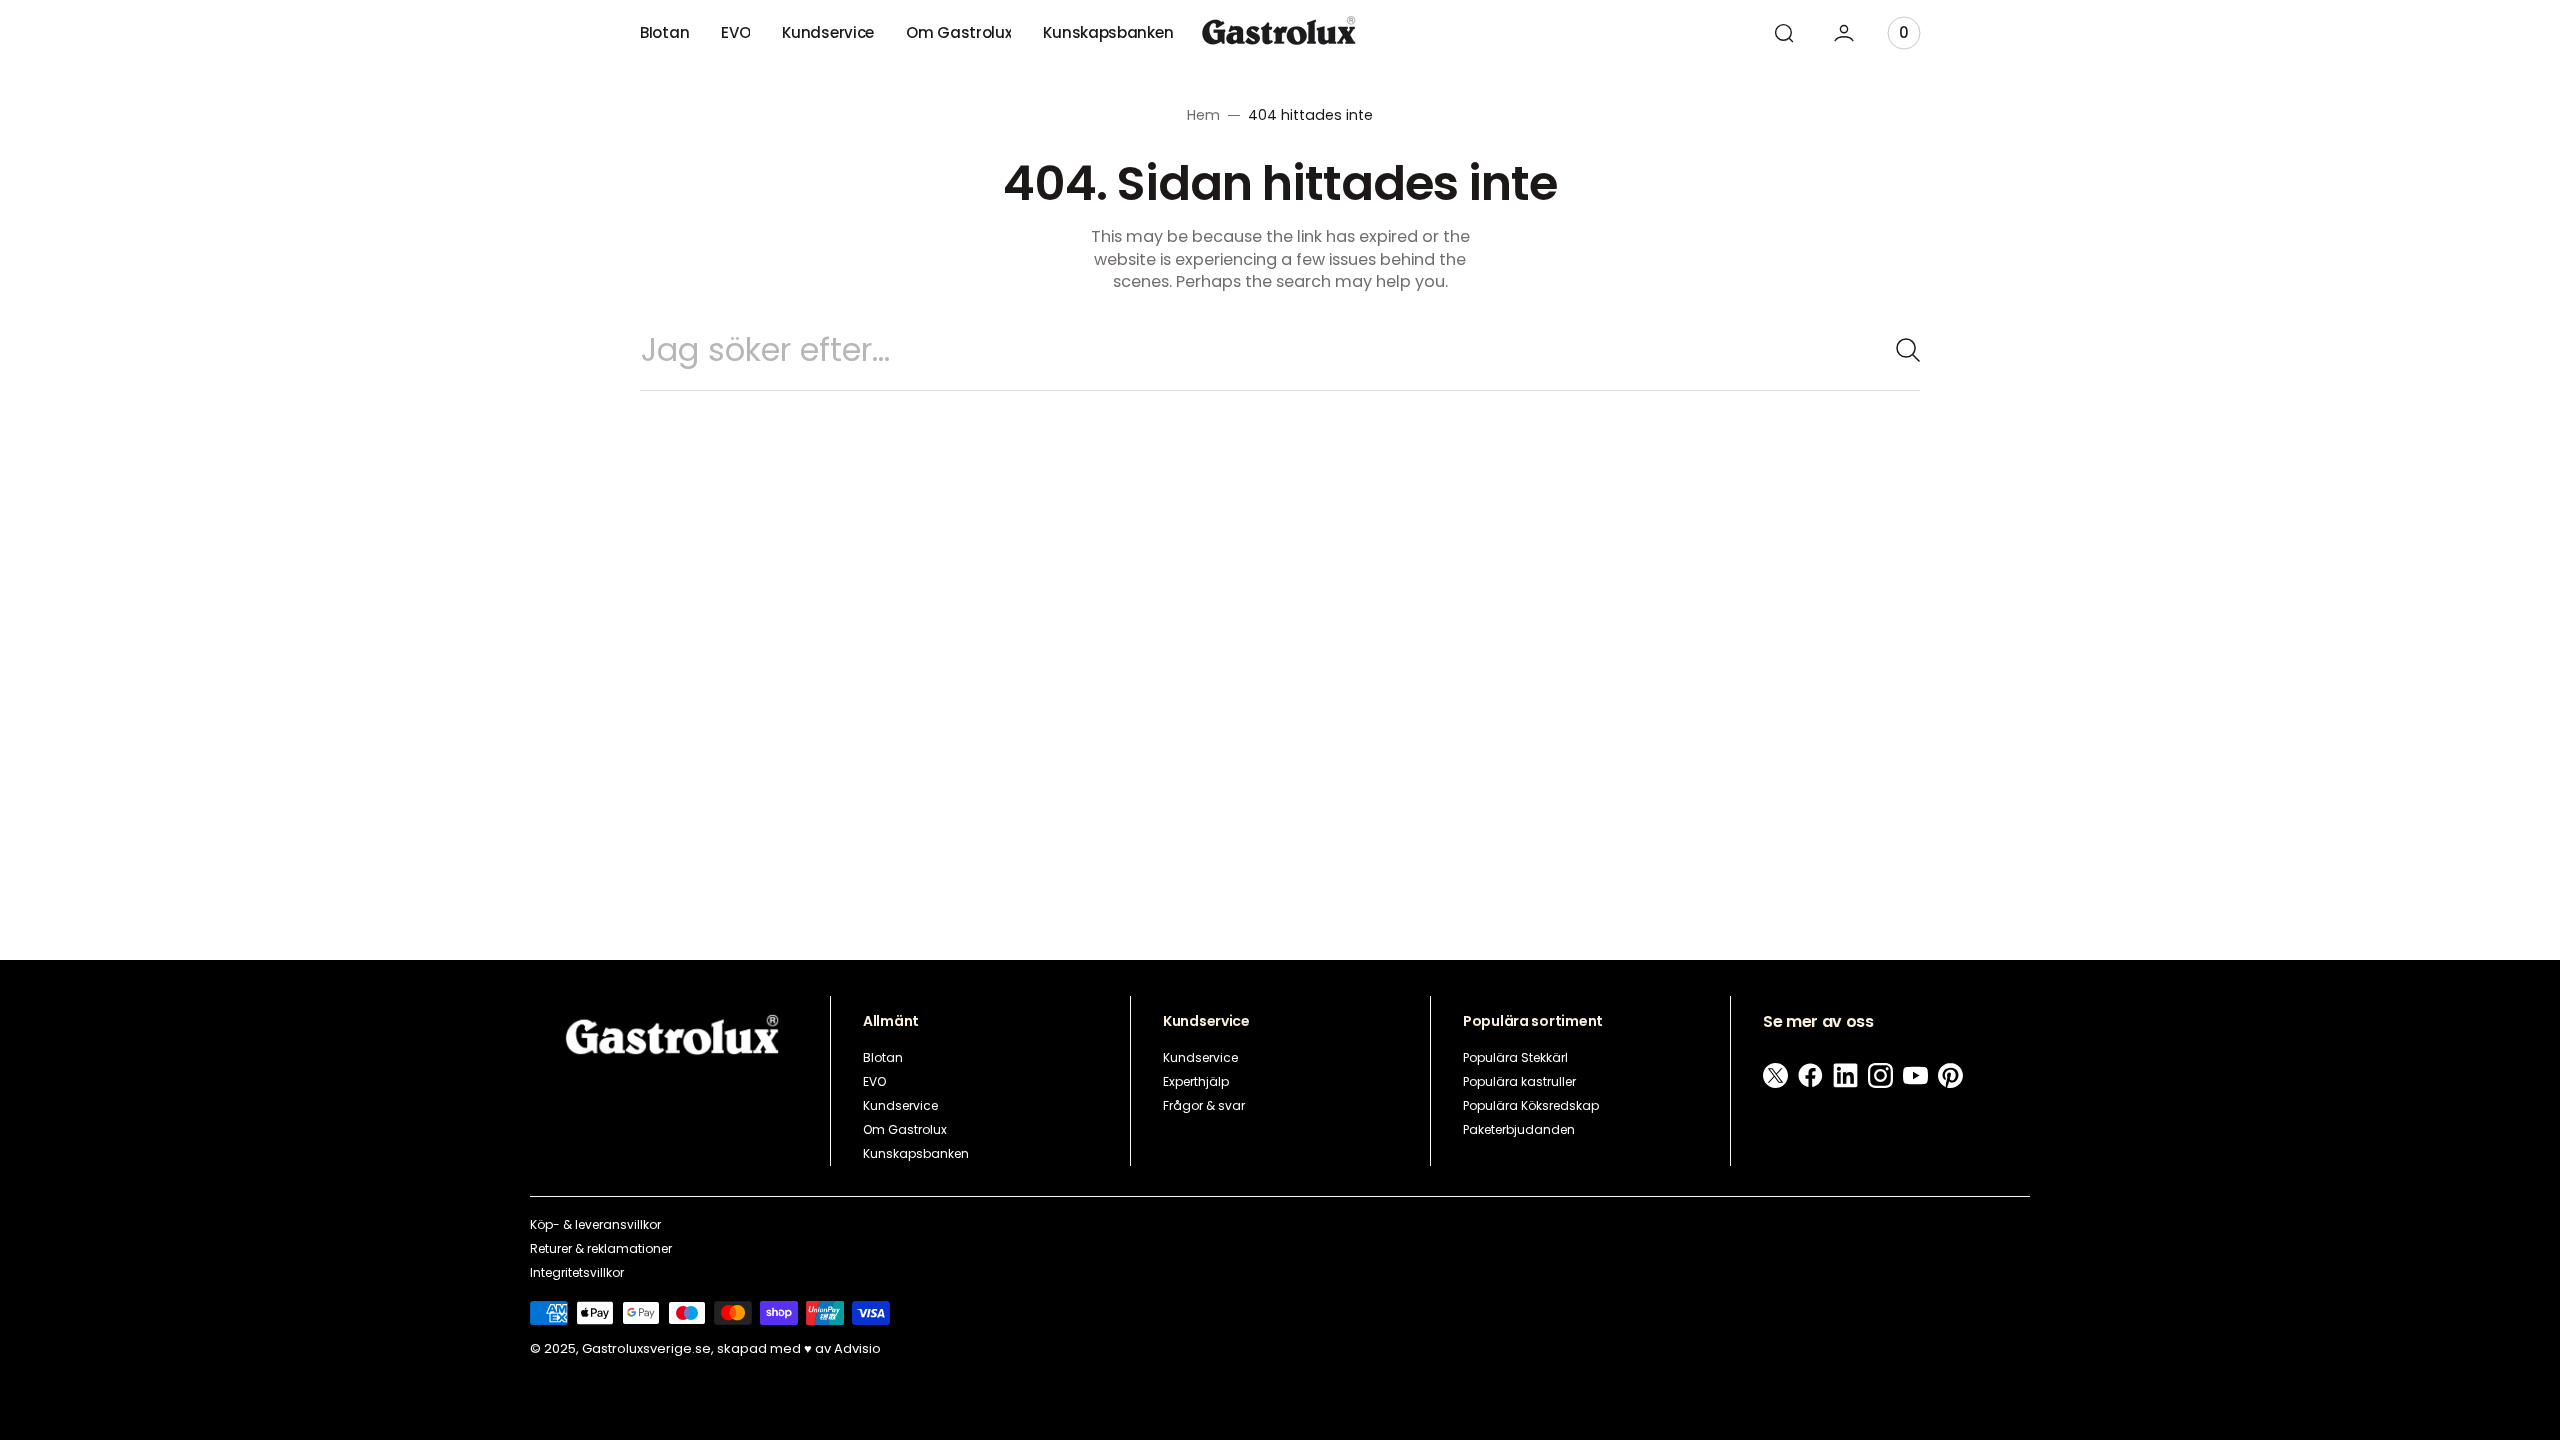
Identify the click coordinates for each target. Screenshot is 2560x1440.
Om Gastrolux (905, 1129)
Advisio (857, 1349)
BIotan (883, 1057)
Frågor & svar (1204, 1105)
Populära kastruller (1519, 1081)
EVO (874, 1081)
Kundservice (900, 1105)
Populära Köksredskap (1531, 1105)
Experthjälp (1196, 1081)
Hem (1203, 115)
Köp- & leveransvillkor (595, 1224)
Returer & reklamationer (601, 1248)
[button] (1784, 33)
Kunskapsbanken (916, 1153)
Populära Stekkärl (1515, 1057)
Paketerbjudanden (1519, 1129)
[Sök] (1900, 350)
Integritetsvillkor (577, 1272)
